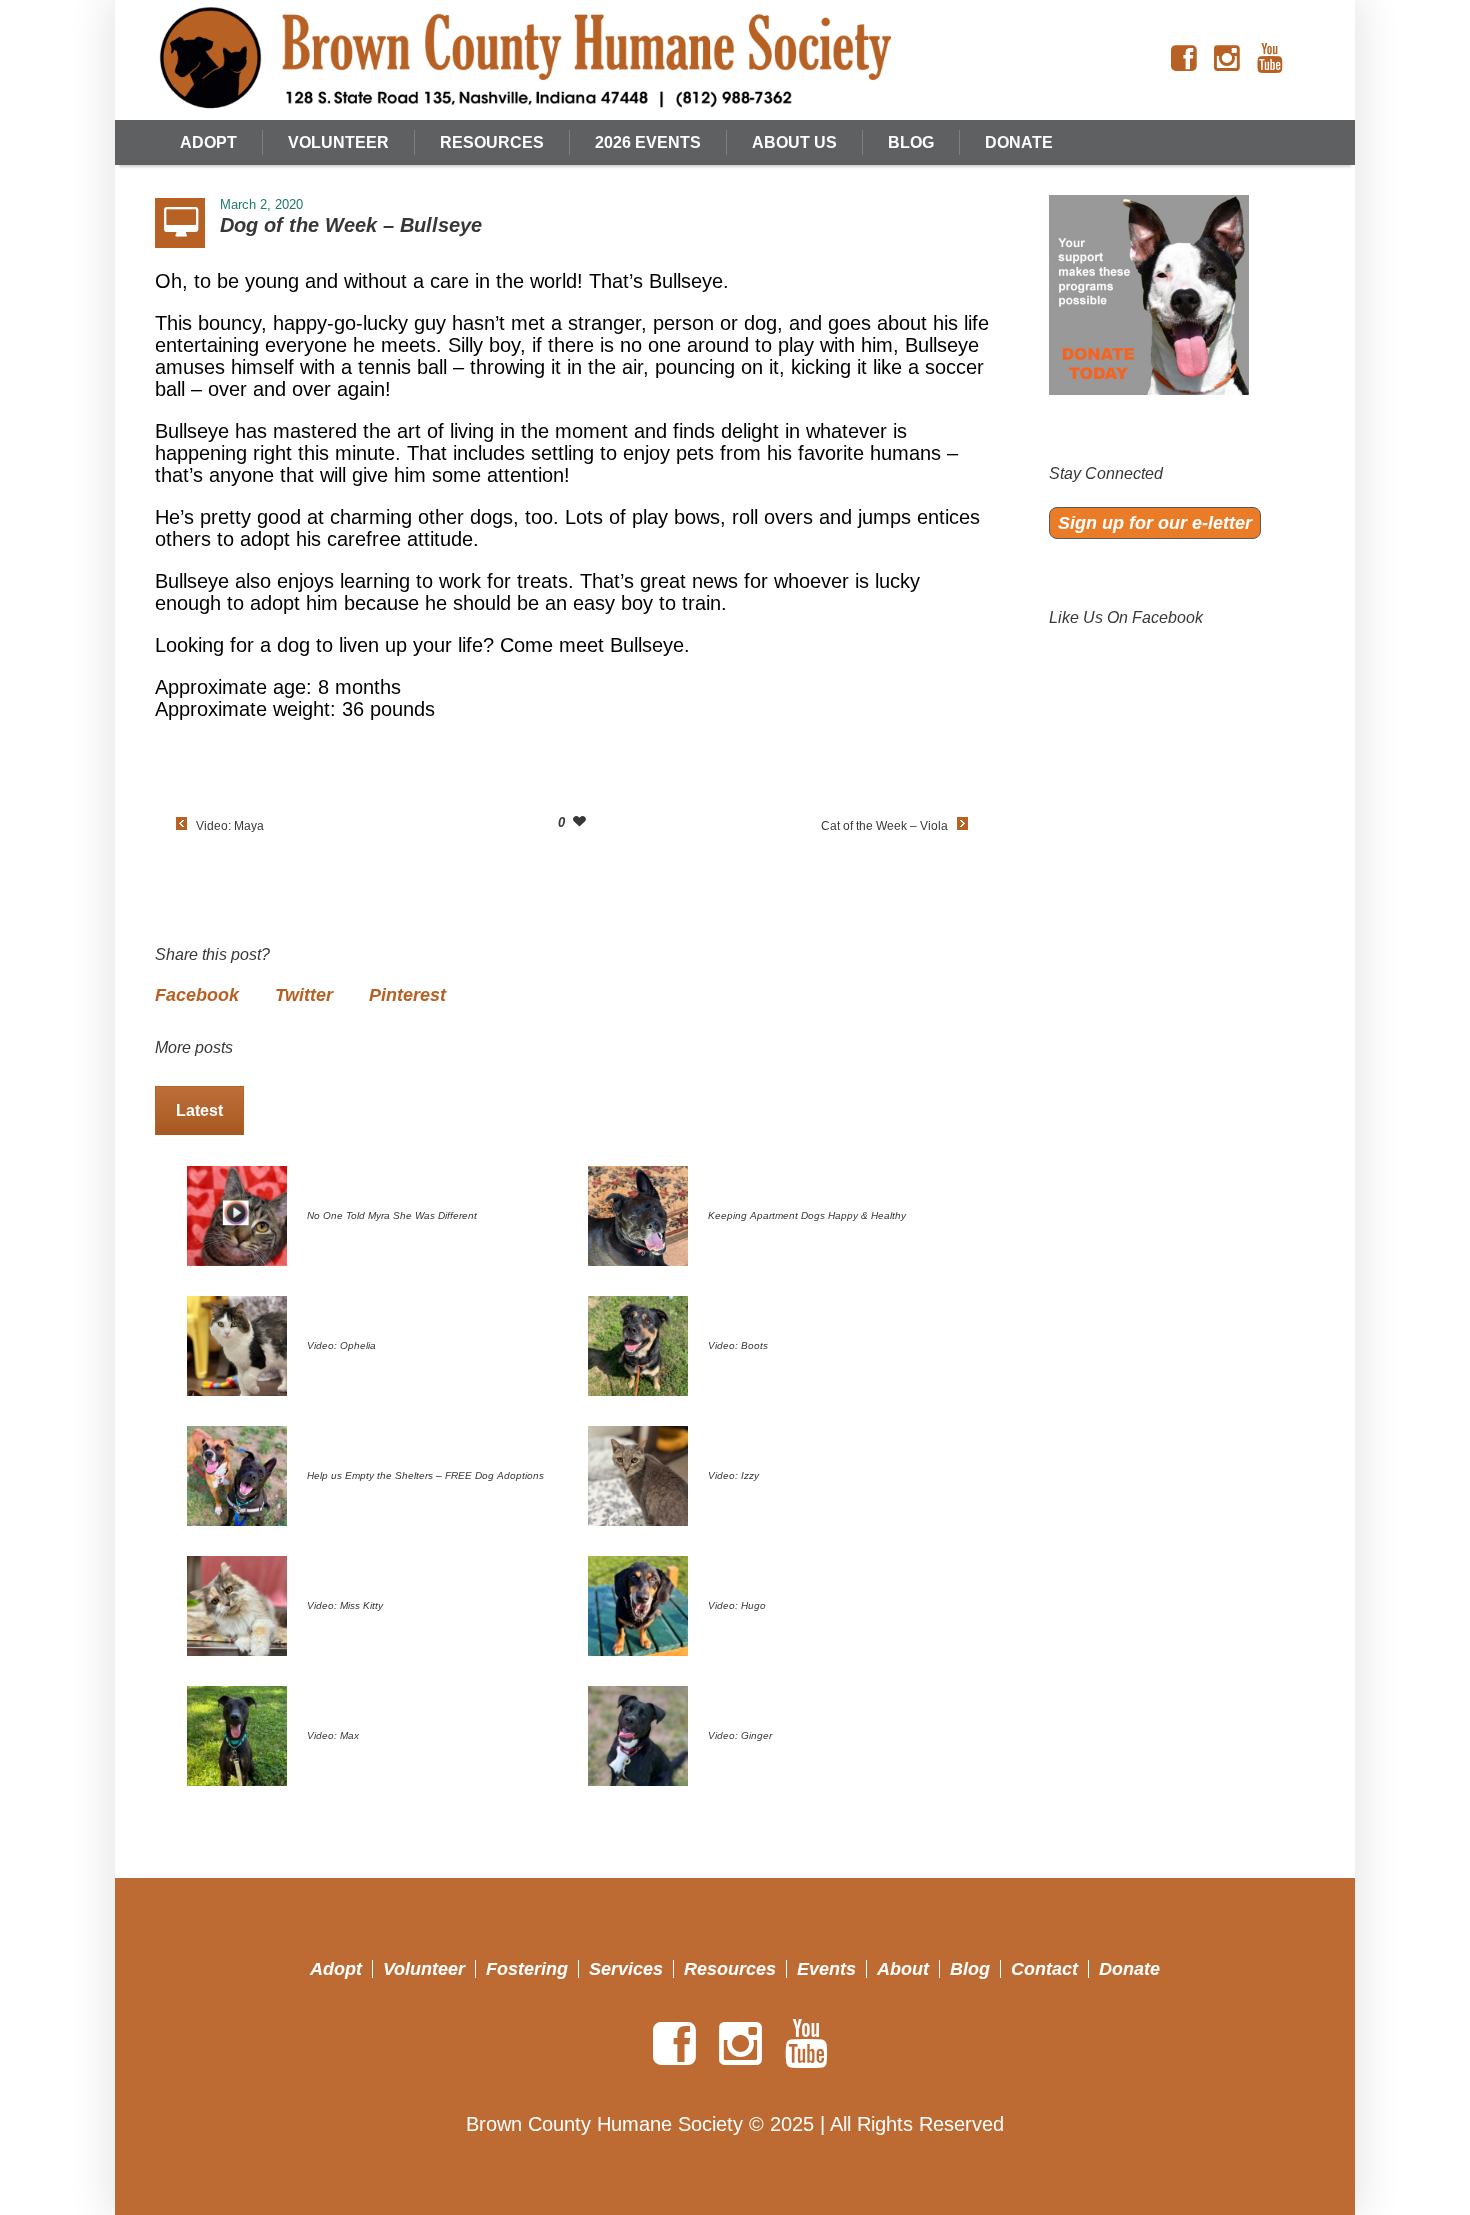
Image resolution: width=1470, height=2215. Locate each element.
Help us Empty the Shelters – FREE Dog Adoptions (425, 1475)
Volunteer (424, 1969)
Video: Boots (738, 1345)
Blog (970, 1969)
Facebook (197, 995)
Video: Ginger (740, 1735)
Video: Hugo (737, 1605)
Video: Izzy (733, 1475)
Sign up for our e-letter (1155, 523)
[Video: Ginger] (638, 1734)
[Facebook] (1184, 59)
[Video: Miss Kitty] (237, 1604)
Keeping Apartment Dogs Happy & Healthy (807, 1215)
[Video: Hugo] (638, 1604)
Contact (1044, 1969)
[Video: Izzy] (638, 1474)
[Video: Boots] (638, 1344)
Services (626, 1969)
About (903, 1969)
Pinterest (407, 995)
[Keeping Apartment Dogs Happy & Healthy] (638, 1214)
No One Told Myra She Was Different (392, 1215)
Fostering (527, 1969)
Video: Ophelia (341, 1345)
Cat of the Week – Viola (884, 826)
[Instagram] (1227, 59)
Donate (1129, 1969)
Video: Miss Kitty (345, 1605)
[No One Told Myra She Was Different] (237, 1214)
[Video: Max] (237, 1734)
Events (826, 1969)
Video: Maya (230, 826)
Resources (730, 1969)
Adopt (336, 1969)
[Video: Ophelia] (237, 1344)
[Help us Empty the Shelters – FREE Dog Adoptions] (237, 1474)
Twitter (304, 995)
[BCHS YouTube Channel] (1270, 59)
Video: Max (333, 1735)
